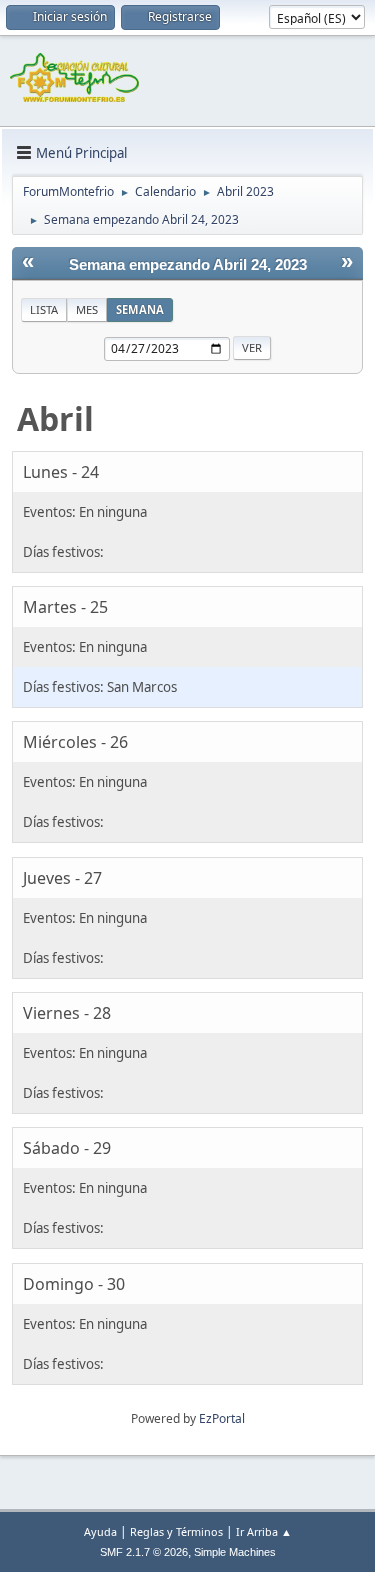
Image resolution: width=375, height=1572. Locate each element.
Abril (55, 418)
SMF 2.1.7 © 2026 (144, 1552)
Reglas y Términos (176, 1531)
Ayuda (100, 1531)
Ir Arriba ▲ (264, 1531)
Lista (44, 309)
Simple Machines (235, 1552)
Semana (140, 309)
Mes (87, 309)
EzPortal (222, 1418)
